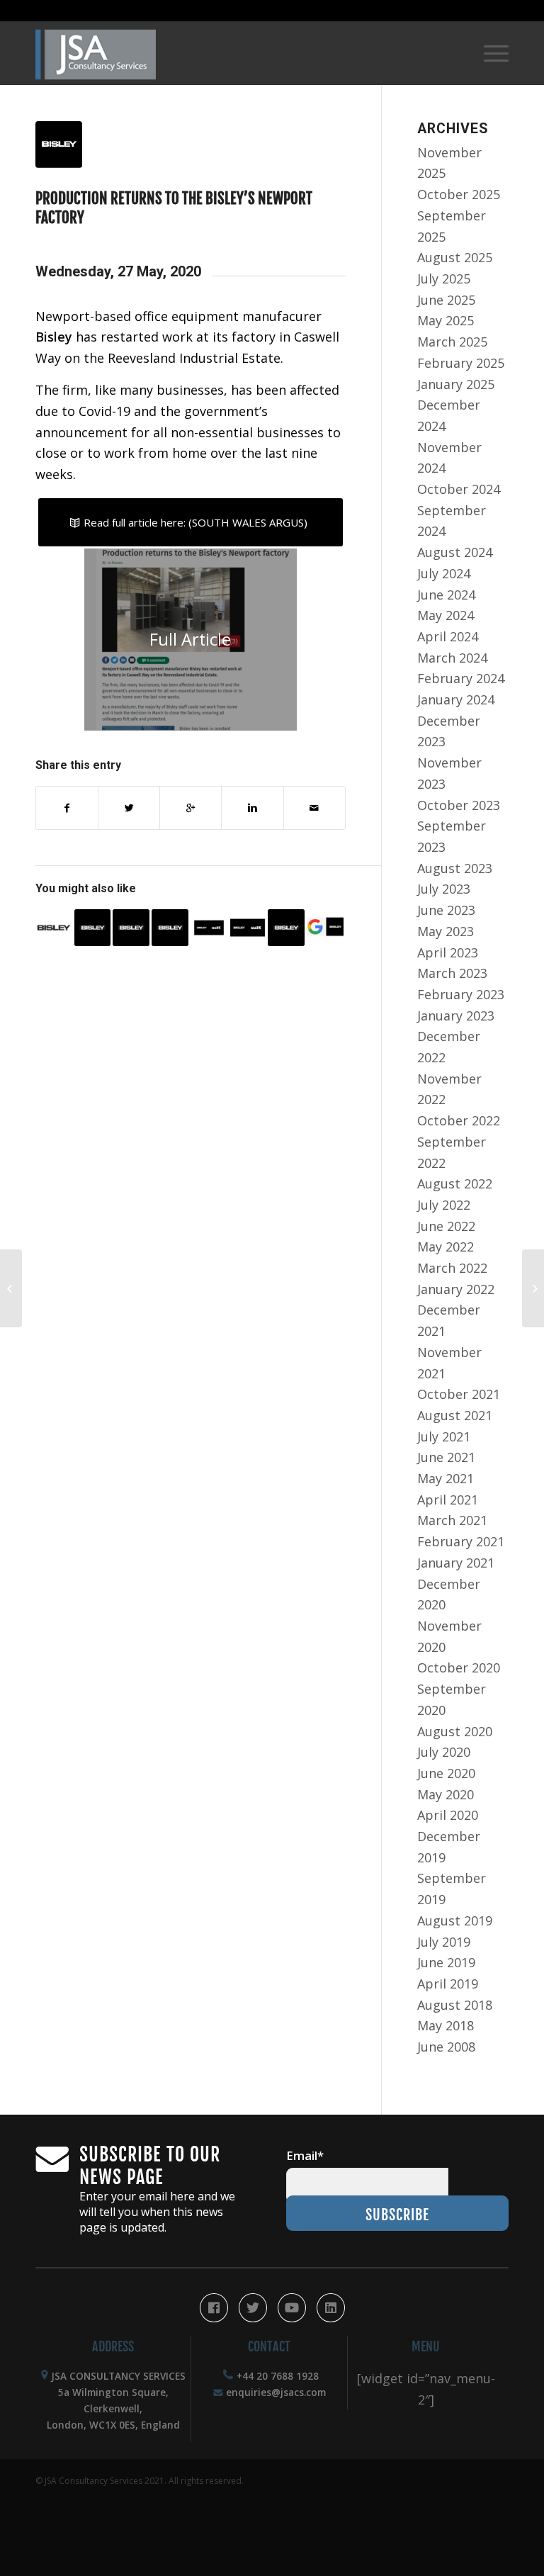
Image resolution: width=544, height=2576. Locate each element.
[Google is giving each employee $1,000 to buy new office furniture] (533, 1288)
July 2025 (444, 279)
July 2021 (444, 1436)
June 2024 (446, 595)
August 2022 (455, 1183)
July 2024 (444, 573)
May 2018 (446, 2025)
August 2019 (455, 1920)
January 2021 (456, 1563)
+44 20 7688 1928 (278, 2376)
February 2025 (461, 363)
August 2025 (455, 257)
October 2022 (459, 1120)
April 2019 (448, 1984)
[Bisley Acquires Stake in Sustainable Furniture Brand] (248, 928)
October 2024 (459, 489)
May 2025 (446, 320)
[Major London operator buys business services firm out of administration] (11, 1288)
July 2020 (444, 1752)
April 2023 (448, 952)
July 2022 (444, 1205)
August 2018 (455, 2005)
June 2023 (446, 910)
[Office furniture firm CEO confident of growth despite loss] (286, 928)
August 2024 (455, 552)
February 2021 (461, 1541)
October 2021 (459, 1394)
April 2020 (448, 1815)
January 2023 (456, 1016)
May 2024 (446, 615)
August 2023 (455, 868)
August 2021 (455, 1415)
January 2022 (456, 1289)
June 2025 (446, 300)
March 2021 (452, 1520)
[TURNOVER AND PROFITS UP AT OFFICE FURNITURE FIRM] (170, 928)
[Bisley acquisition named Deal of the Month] (209, 928)
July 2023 (444, 889)
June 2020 (446, 1773)
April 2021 (448, 1500)
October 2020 (459, 1667)
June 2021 (446, 1457)
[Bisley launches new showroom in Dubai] (93, 928)
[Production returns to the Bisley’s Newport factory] (191, 145)
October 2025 (459, 194)
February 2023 (461, 994)
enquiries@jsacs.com (276, 2392)
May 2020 (446, 1794)
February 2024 (461, 678)
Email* (305, 2155)
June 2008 (446, 2047)
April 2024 (448, 636)
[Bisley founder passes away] (131, 928)
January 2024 (456, 699)
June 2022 (446, 1226)
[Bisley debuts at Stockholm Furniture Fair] (54, 928)
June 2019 (446, 1962)
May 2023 (446, 931)
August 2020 (455, 1731)
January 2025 (456, 384)
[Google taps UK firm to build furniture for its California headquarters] (325, 928)
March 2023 (452, 973)
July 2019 (444, 1942)
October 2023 (459, 805)
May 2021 (446, 1478)
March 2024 (452, 658)
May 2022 (446, 1247)
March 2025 (452, 342)
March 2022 (452, 1268)
